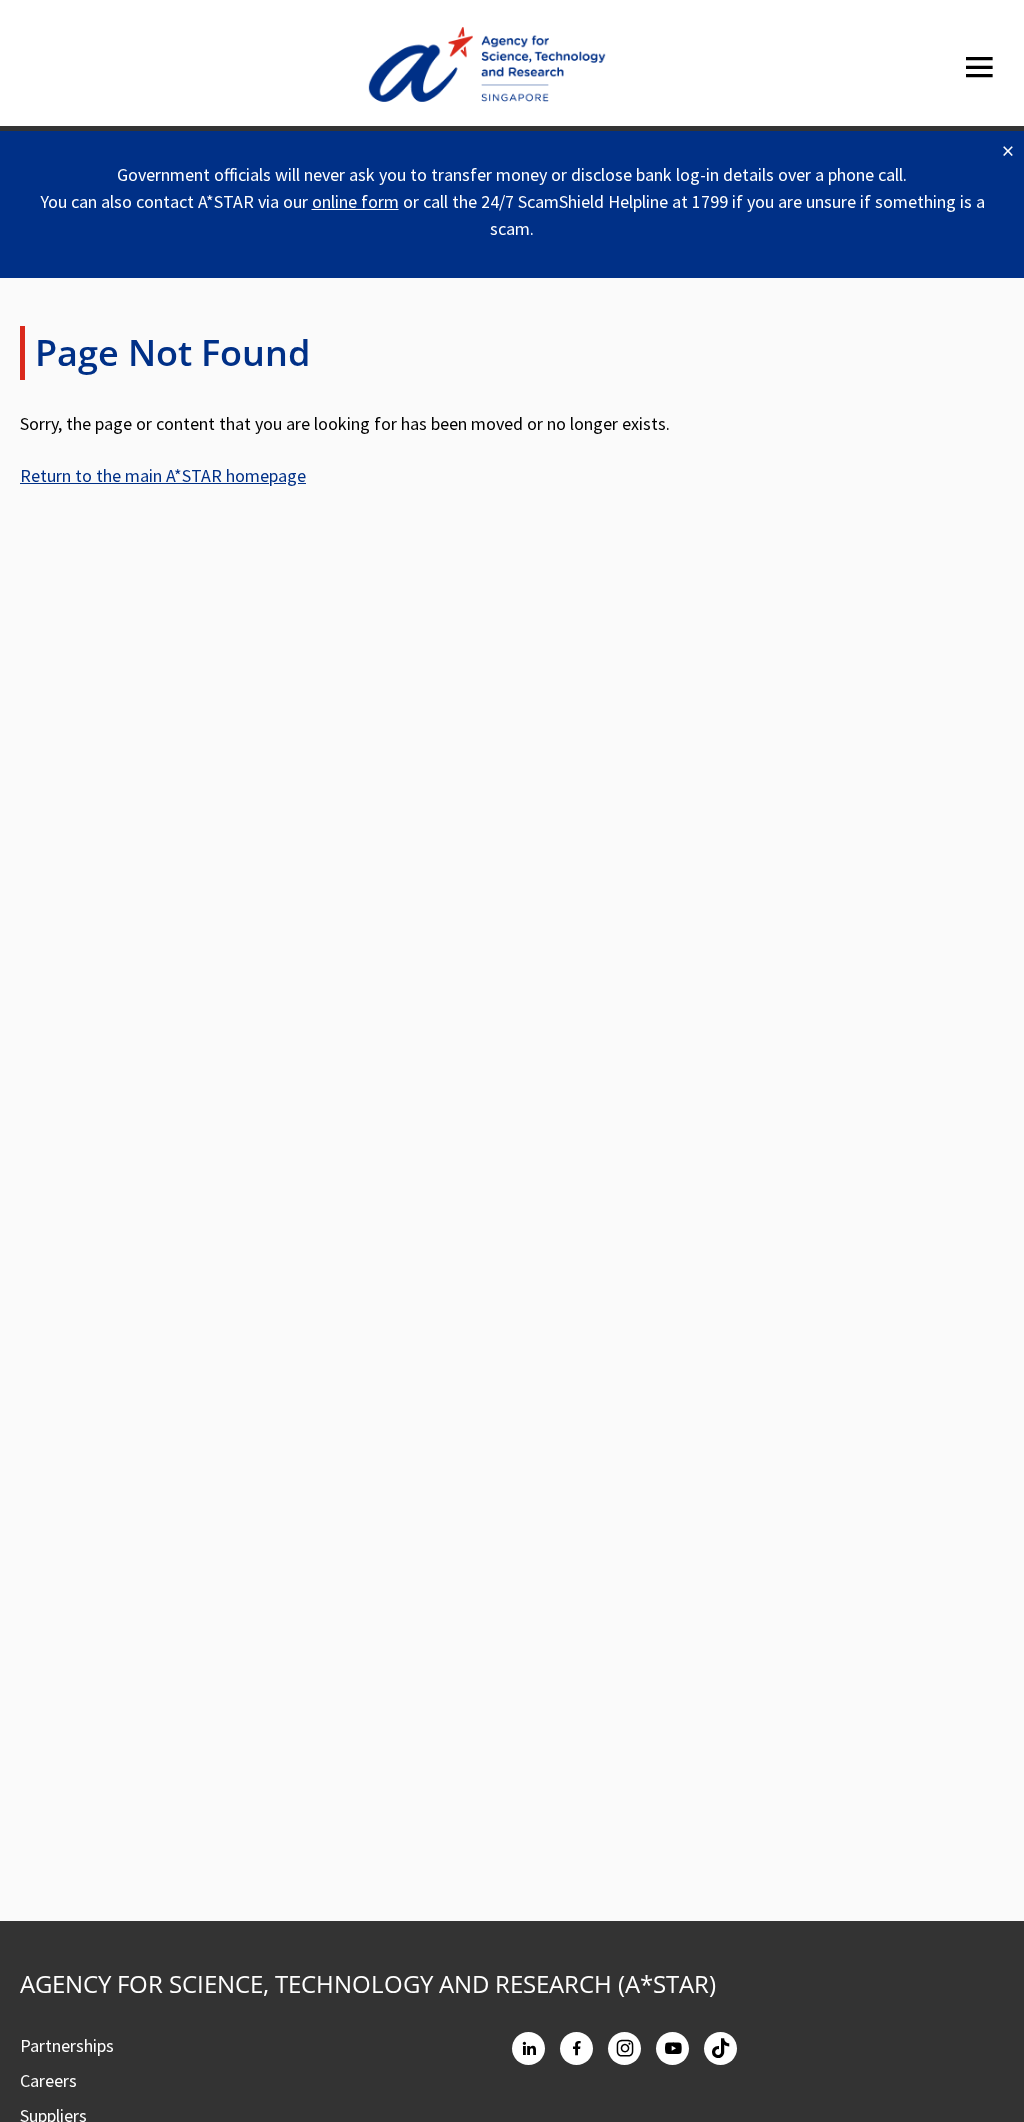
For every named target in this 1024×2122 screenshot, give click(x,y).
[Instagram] (624, 2048)
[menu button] (979, 67)
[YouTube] (672, 2048)
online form (355, 201)
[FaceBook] (576, 2048)
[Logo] (487, 68)
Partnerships (67, 2045)
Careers (48, 2080)
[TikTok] (720, 2048)
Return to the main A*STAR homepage (163, 475)
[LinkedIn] (528, 2048)
